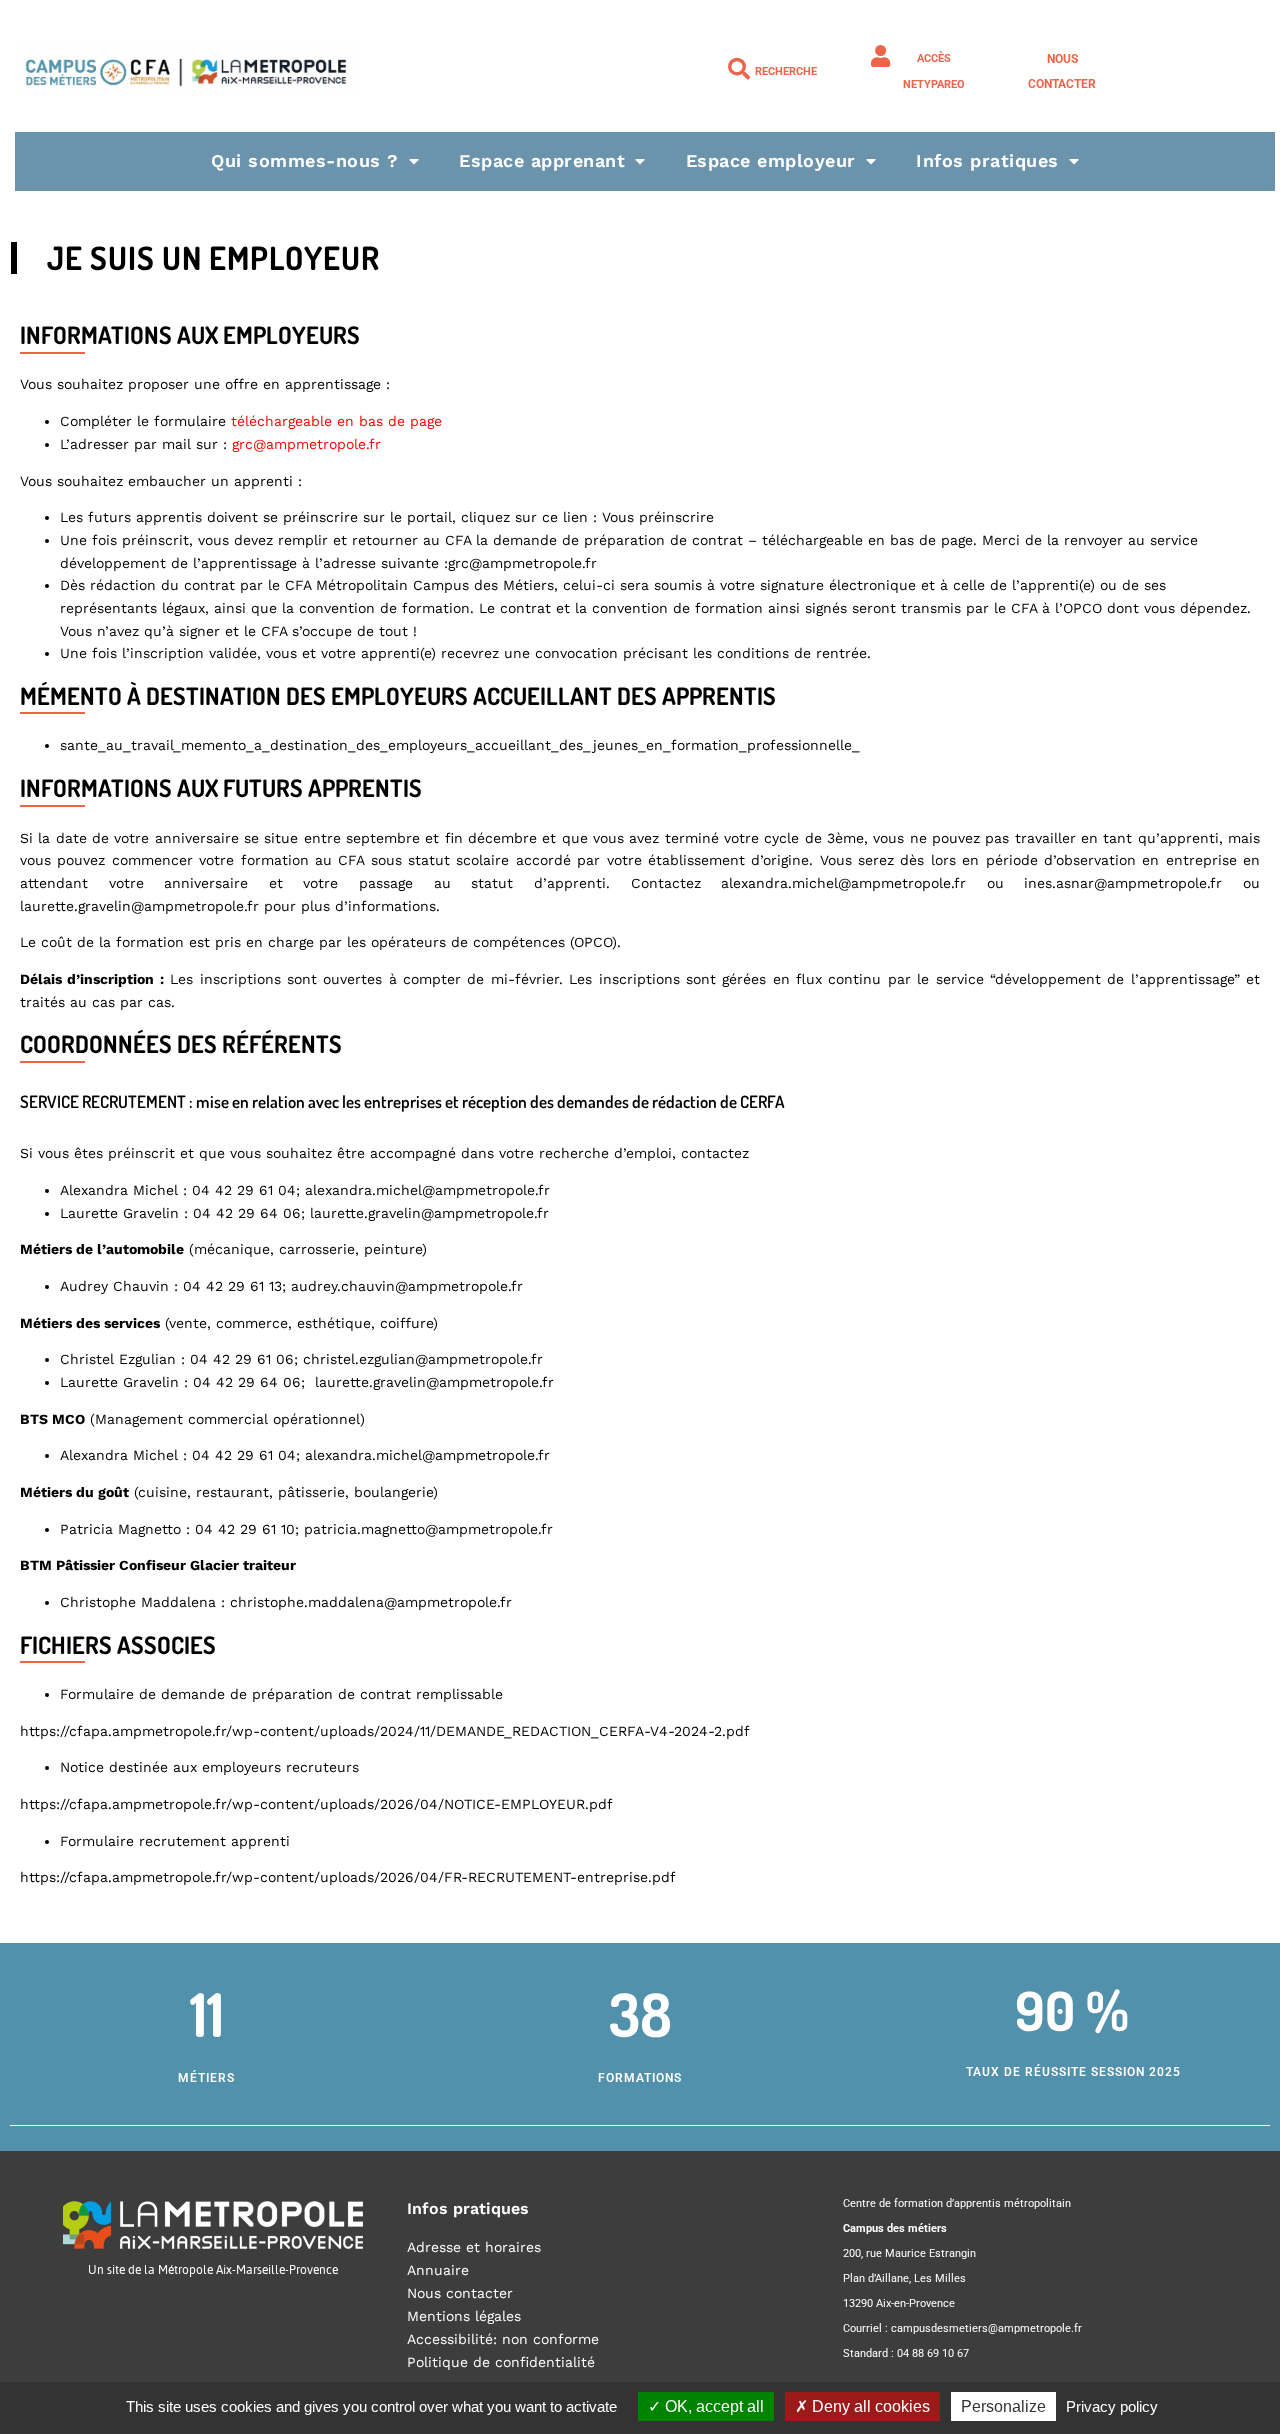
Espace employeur (771, 160)
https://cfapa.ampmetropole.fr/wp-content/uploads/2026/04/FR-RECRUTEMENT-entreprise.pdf (348, 1877)
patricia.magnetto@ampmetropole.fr (428, 1529)
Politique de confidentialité (501, 2362)
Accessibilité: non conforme (503, 2339)
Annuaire (438, 2270)
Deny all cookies (869, 2406)
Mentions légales (464, 2316)
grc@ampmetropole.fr (522, 563)
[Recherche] (739, 69)
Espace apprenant (542, 160)
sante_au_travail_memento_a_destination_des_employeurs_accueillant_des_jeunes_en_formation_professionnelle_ (460, 745)
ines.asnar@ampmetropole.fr (1123, 883)
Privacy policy (1112, 2406)
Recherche (786, 71)
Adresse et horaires (474, 2247)
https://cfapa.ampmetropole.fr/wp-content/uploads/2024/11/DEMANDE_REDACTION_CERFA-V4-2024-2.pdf (385, 1731)
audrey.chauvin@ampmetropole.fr (407, 1286)
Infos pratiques (987, 160)
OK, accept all (712, 2406)
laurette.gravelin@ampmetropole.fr (139, 906)
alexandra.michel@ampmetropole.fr (843, 883)
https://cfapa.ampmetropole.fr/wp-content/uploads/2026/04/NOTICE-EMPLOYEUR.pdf (316, 1804)
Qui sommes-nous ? (305, 160)
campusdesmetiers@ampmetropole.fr (986, 2328)
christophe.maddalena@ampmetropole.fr (371, 1602)
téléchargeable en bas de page (867, 540)
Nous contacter (460, 2293)
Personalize (1003, 2406)
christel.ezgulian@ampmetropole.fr (423, 1359)
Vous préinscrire (658, 517)
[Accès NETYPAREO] (880, 56)
